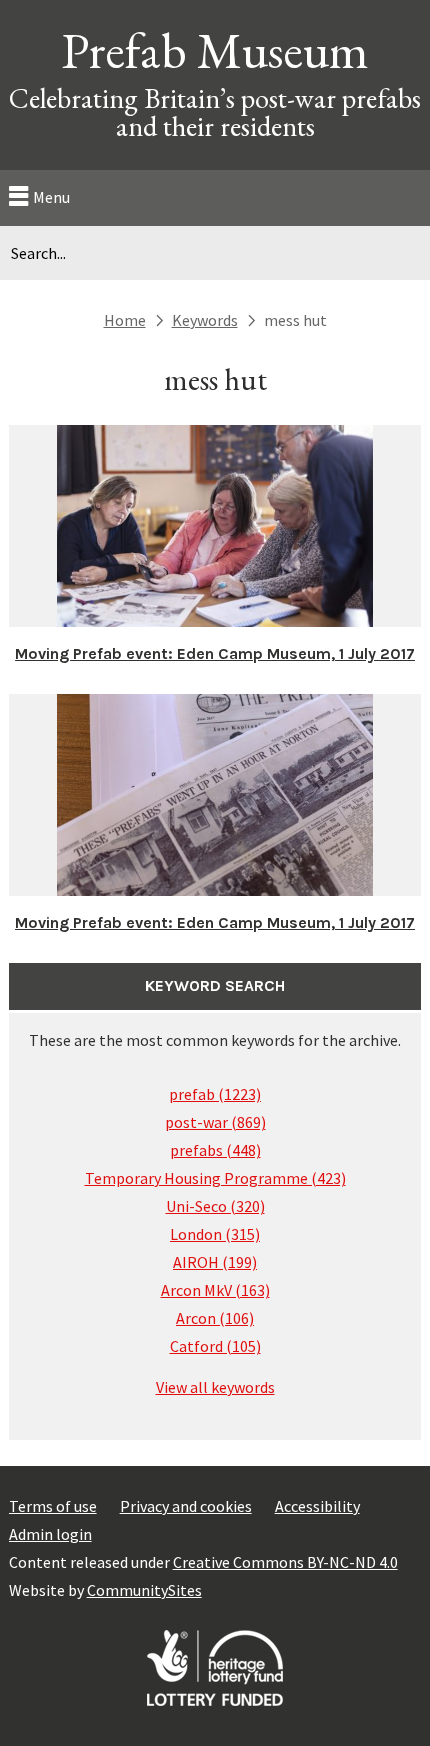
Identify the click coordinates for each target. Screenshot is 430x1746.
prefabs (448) (215, 1150)
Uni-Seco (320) (215, 1206)
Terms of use (53, 1506)
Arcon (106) (215, 1318)
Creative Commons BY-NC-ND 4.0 (285, 1562)
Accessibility (317, 1506)
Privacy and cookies (186, 1506)
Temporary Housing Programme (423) (215, 1178)
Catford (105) (215, 1346)
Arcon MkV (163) (215, 1290)
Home (125, 320)
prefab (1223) (215, 1094)
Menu (51, 197)
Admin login (50, 1534)
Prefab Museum (215, 51)
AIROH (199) (215, 1262)
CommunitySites (144, 1590)
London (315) (215, 1234)
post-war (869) (215, 1122)
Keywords (205, 320)
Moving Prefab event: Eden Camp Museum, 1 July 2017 (215, 653)
